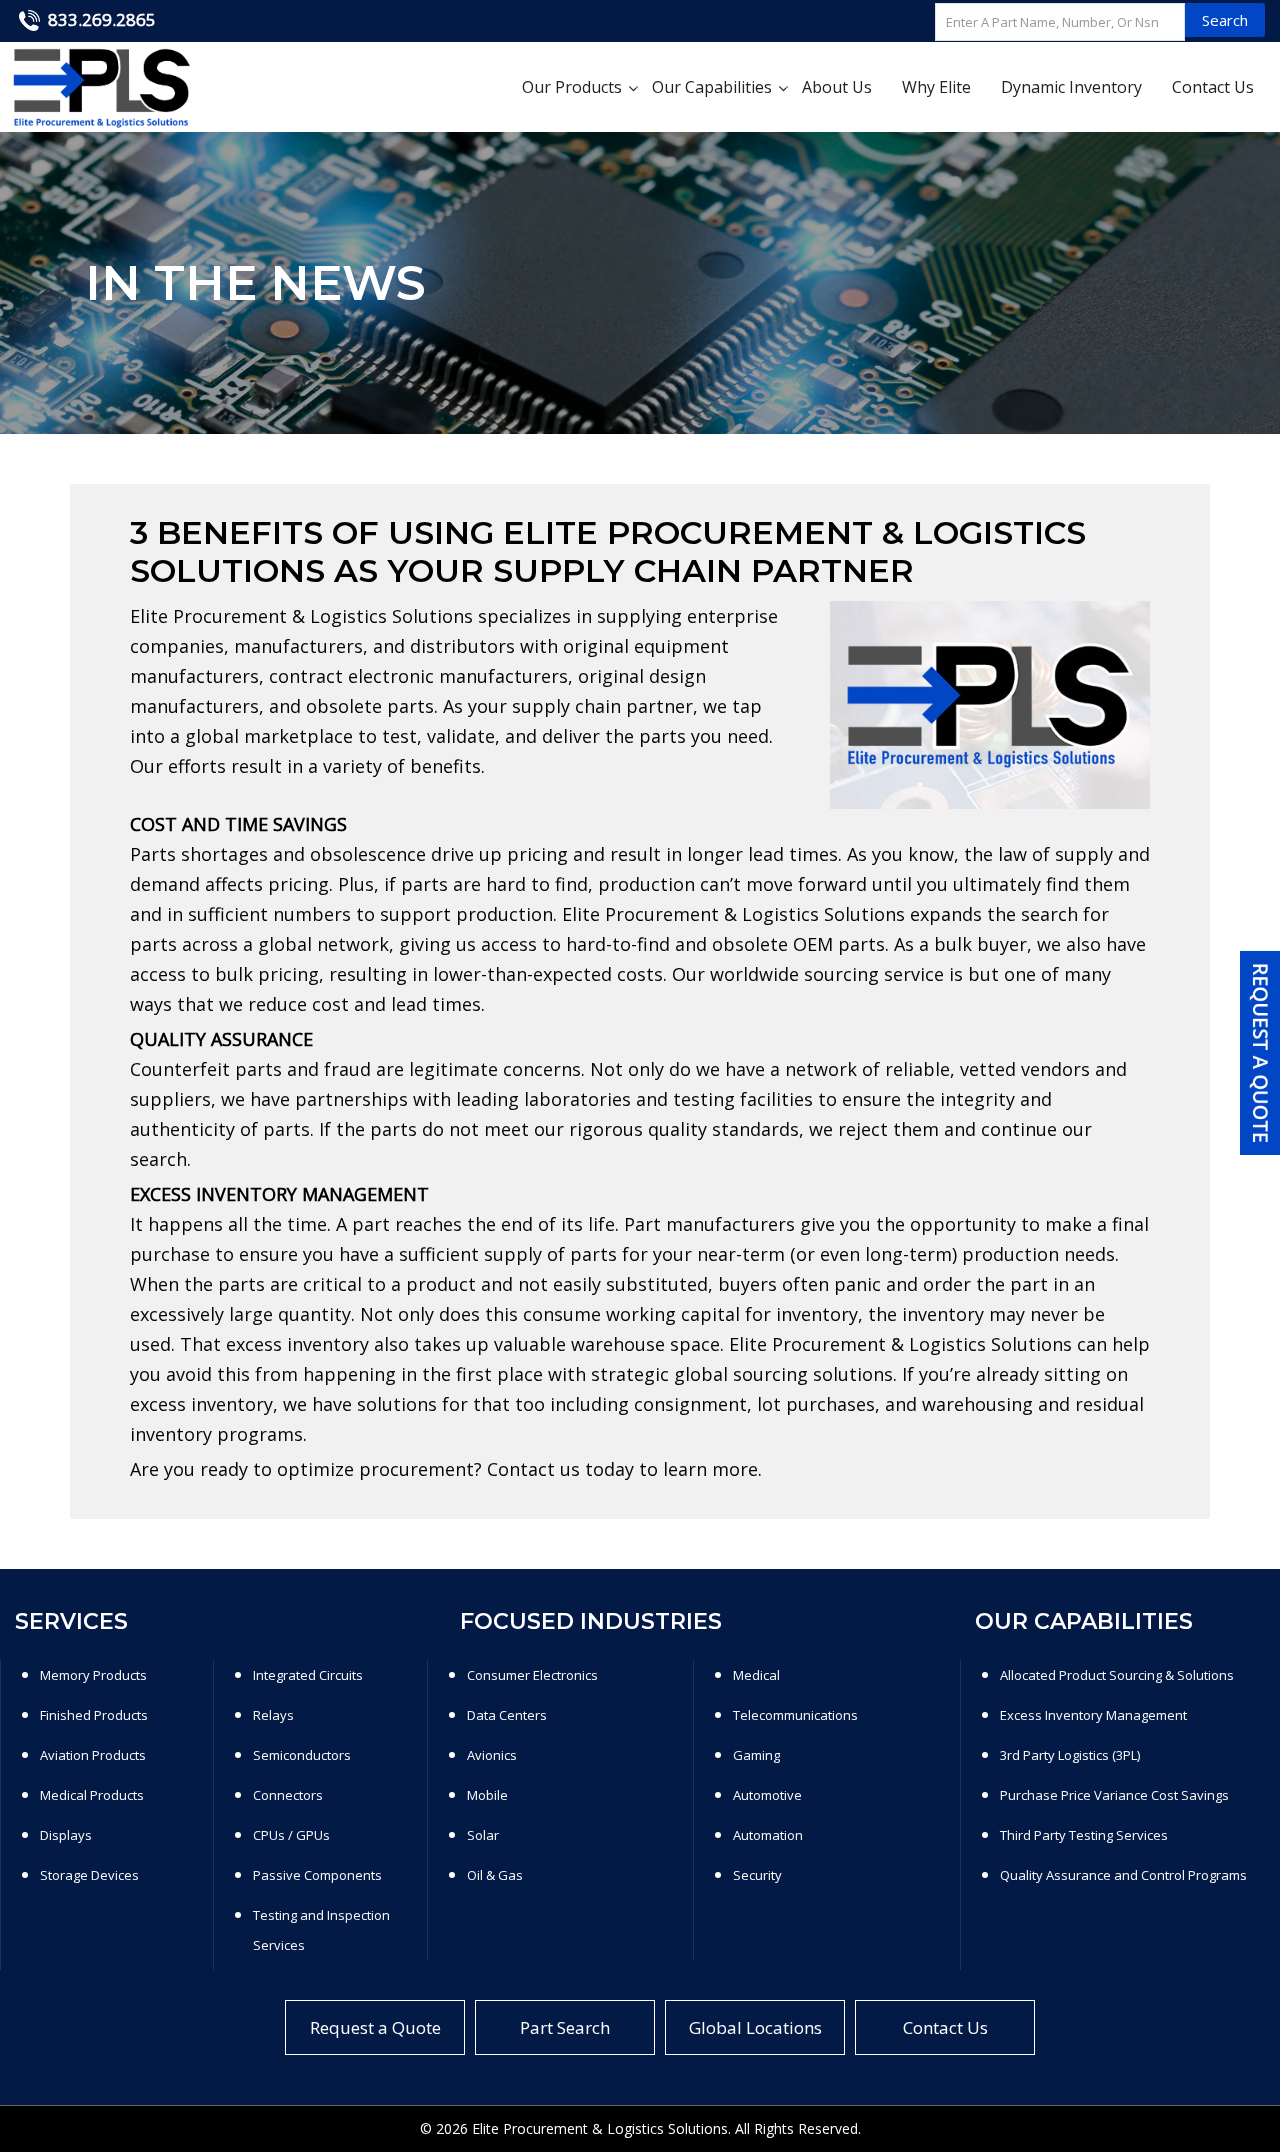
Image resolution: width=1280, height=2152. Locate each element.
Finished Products (94, 1715)
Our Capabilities (712, 87)
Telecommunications (795, 1715)
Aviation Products (93, 1755)
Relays (273, 1715)
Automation (768, 1835)
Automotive (767, 1795)
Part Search (565, 2027)
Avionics (492, 1755)
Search (1225, 20)
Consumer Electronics (532, 1675)
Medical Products (92, 1795)
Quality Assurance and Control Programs (1123, 1875)
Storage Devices (89, 1875)
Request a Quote (375, 2027)
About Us (837, 87)
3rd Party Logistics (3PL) (1070, 1755)
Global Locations (755, 2027)
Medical (756, 1675)
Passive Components (317, 1875)
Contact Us (1213, 87)
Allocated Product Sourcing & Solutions (1117, 1675)
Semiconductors (302, 1755)
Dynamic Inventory (1071, 87)
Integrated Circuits (308, 1675)
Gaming (756, 1755)
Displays (66, 1835)
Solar (483, 1835)
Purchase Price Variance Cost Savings (1114, 1795)
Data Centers (507, 1715)
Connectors (288, 1795)
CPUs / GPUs (291, 1835)
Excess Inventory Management (1093, 1715)
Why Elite (936, 87)
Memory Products (93, 1675)
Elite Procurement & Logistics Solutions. (601, 2128)
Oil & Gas (495, 1875)
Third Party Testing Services (1084, 1835)
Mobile (487, 1795)
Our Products (572, 87)
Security (757, 1875)
